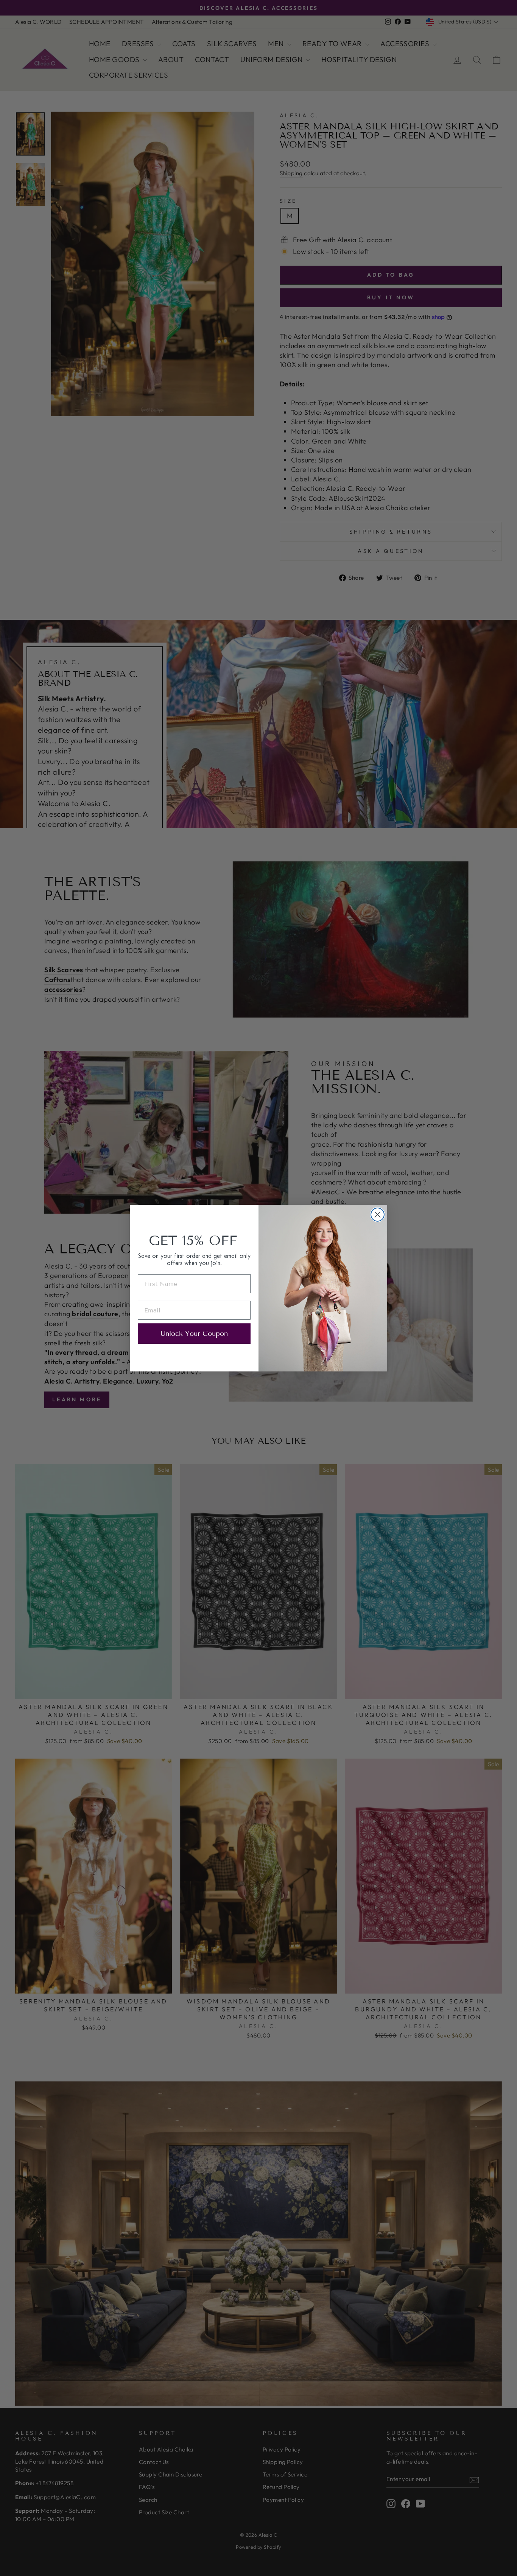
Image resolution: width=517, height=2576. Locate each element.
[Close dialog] (378, 1215)
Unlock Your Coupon (194, 1334)
